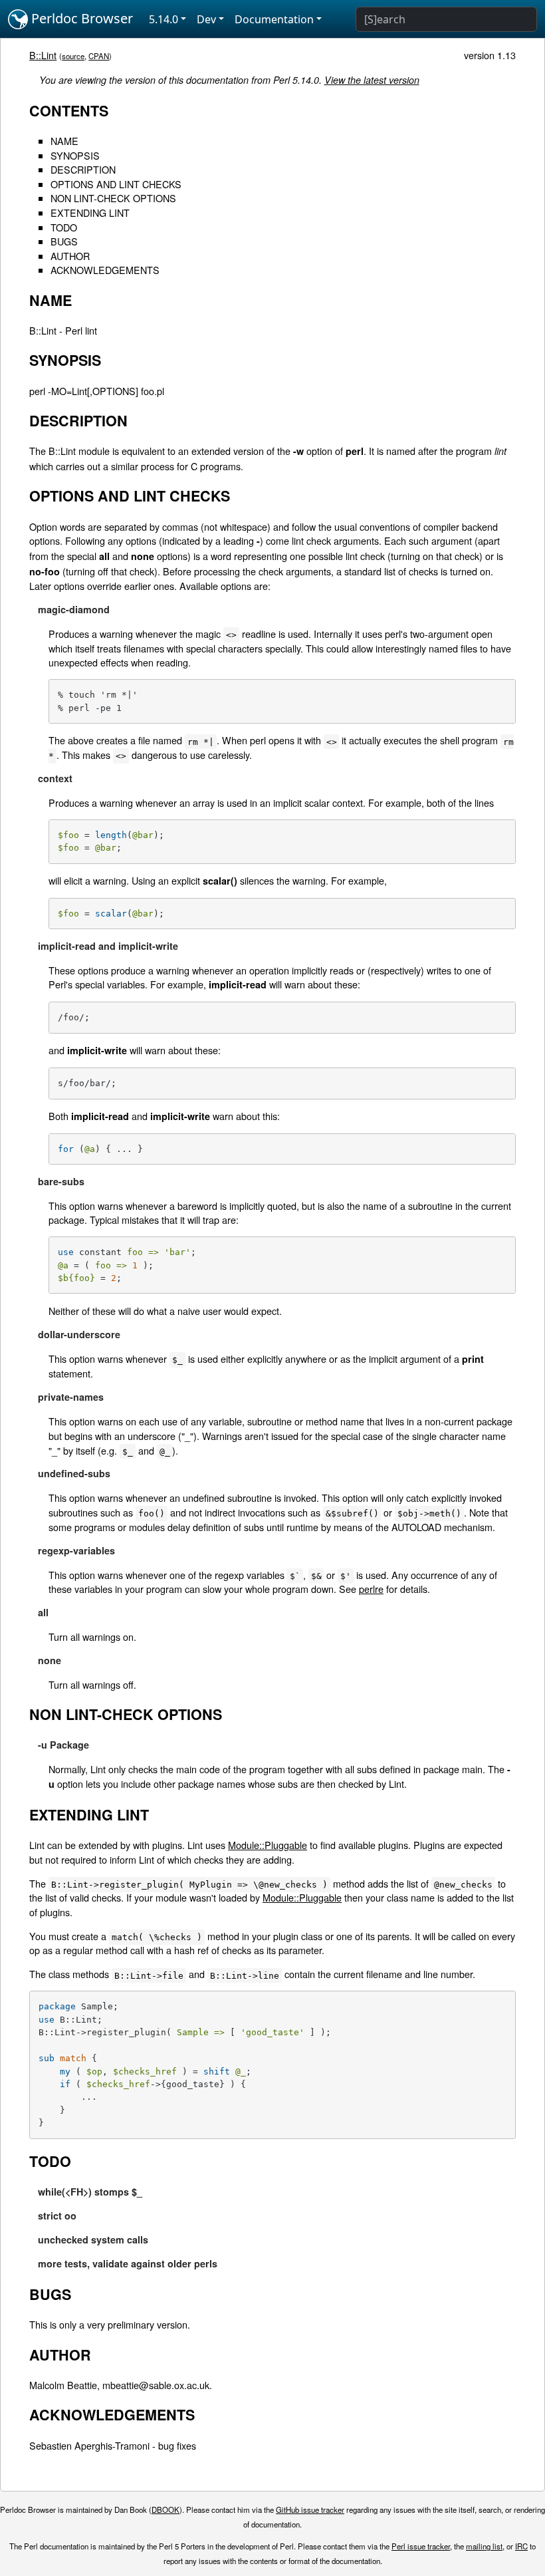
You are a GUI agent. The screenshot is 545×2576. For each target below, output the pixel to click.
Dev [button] (206, 19)
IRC (521, 2546)
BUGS (64, 241)
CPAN (99, 56)
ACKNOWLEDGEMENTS (105, 270)
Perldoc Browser (80, 18)
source (73, 56)
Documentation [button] (274, 19)
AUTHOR (70, 256)
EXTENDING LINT (90, 213)
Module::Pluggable (268, 1845)
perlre (371, 1589)
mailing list (484, 2546)
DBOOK (165, 2509)
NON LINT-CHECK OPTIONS (113, 198)
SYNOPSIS (75, 155)
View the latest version (372, 80)
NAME (64, 141)
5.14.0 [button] (163, 19)
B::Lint (43, 55)
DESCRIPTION (83, 169)
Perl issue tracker (421, 2546)
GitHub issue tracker (310, 2509)
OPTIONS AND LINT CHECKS (116, 184)
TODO (64, 227)
